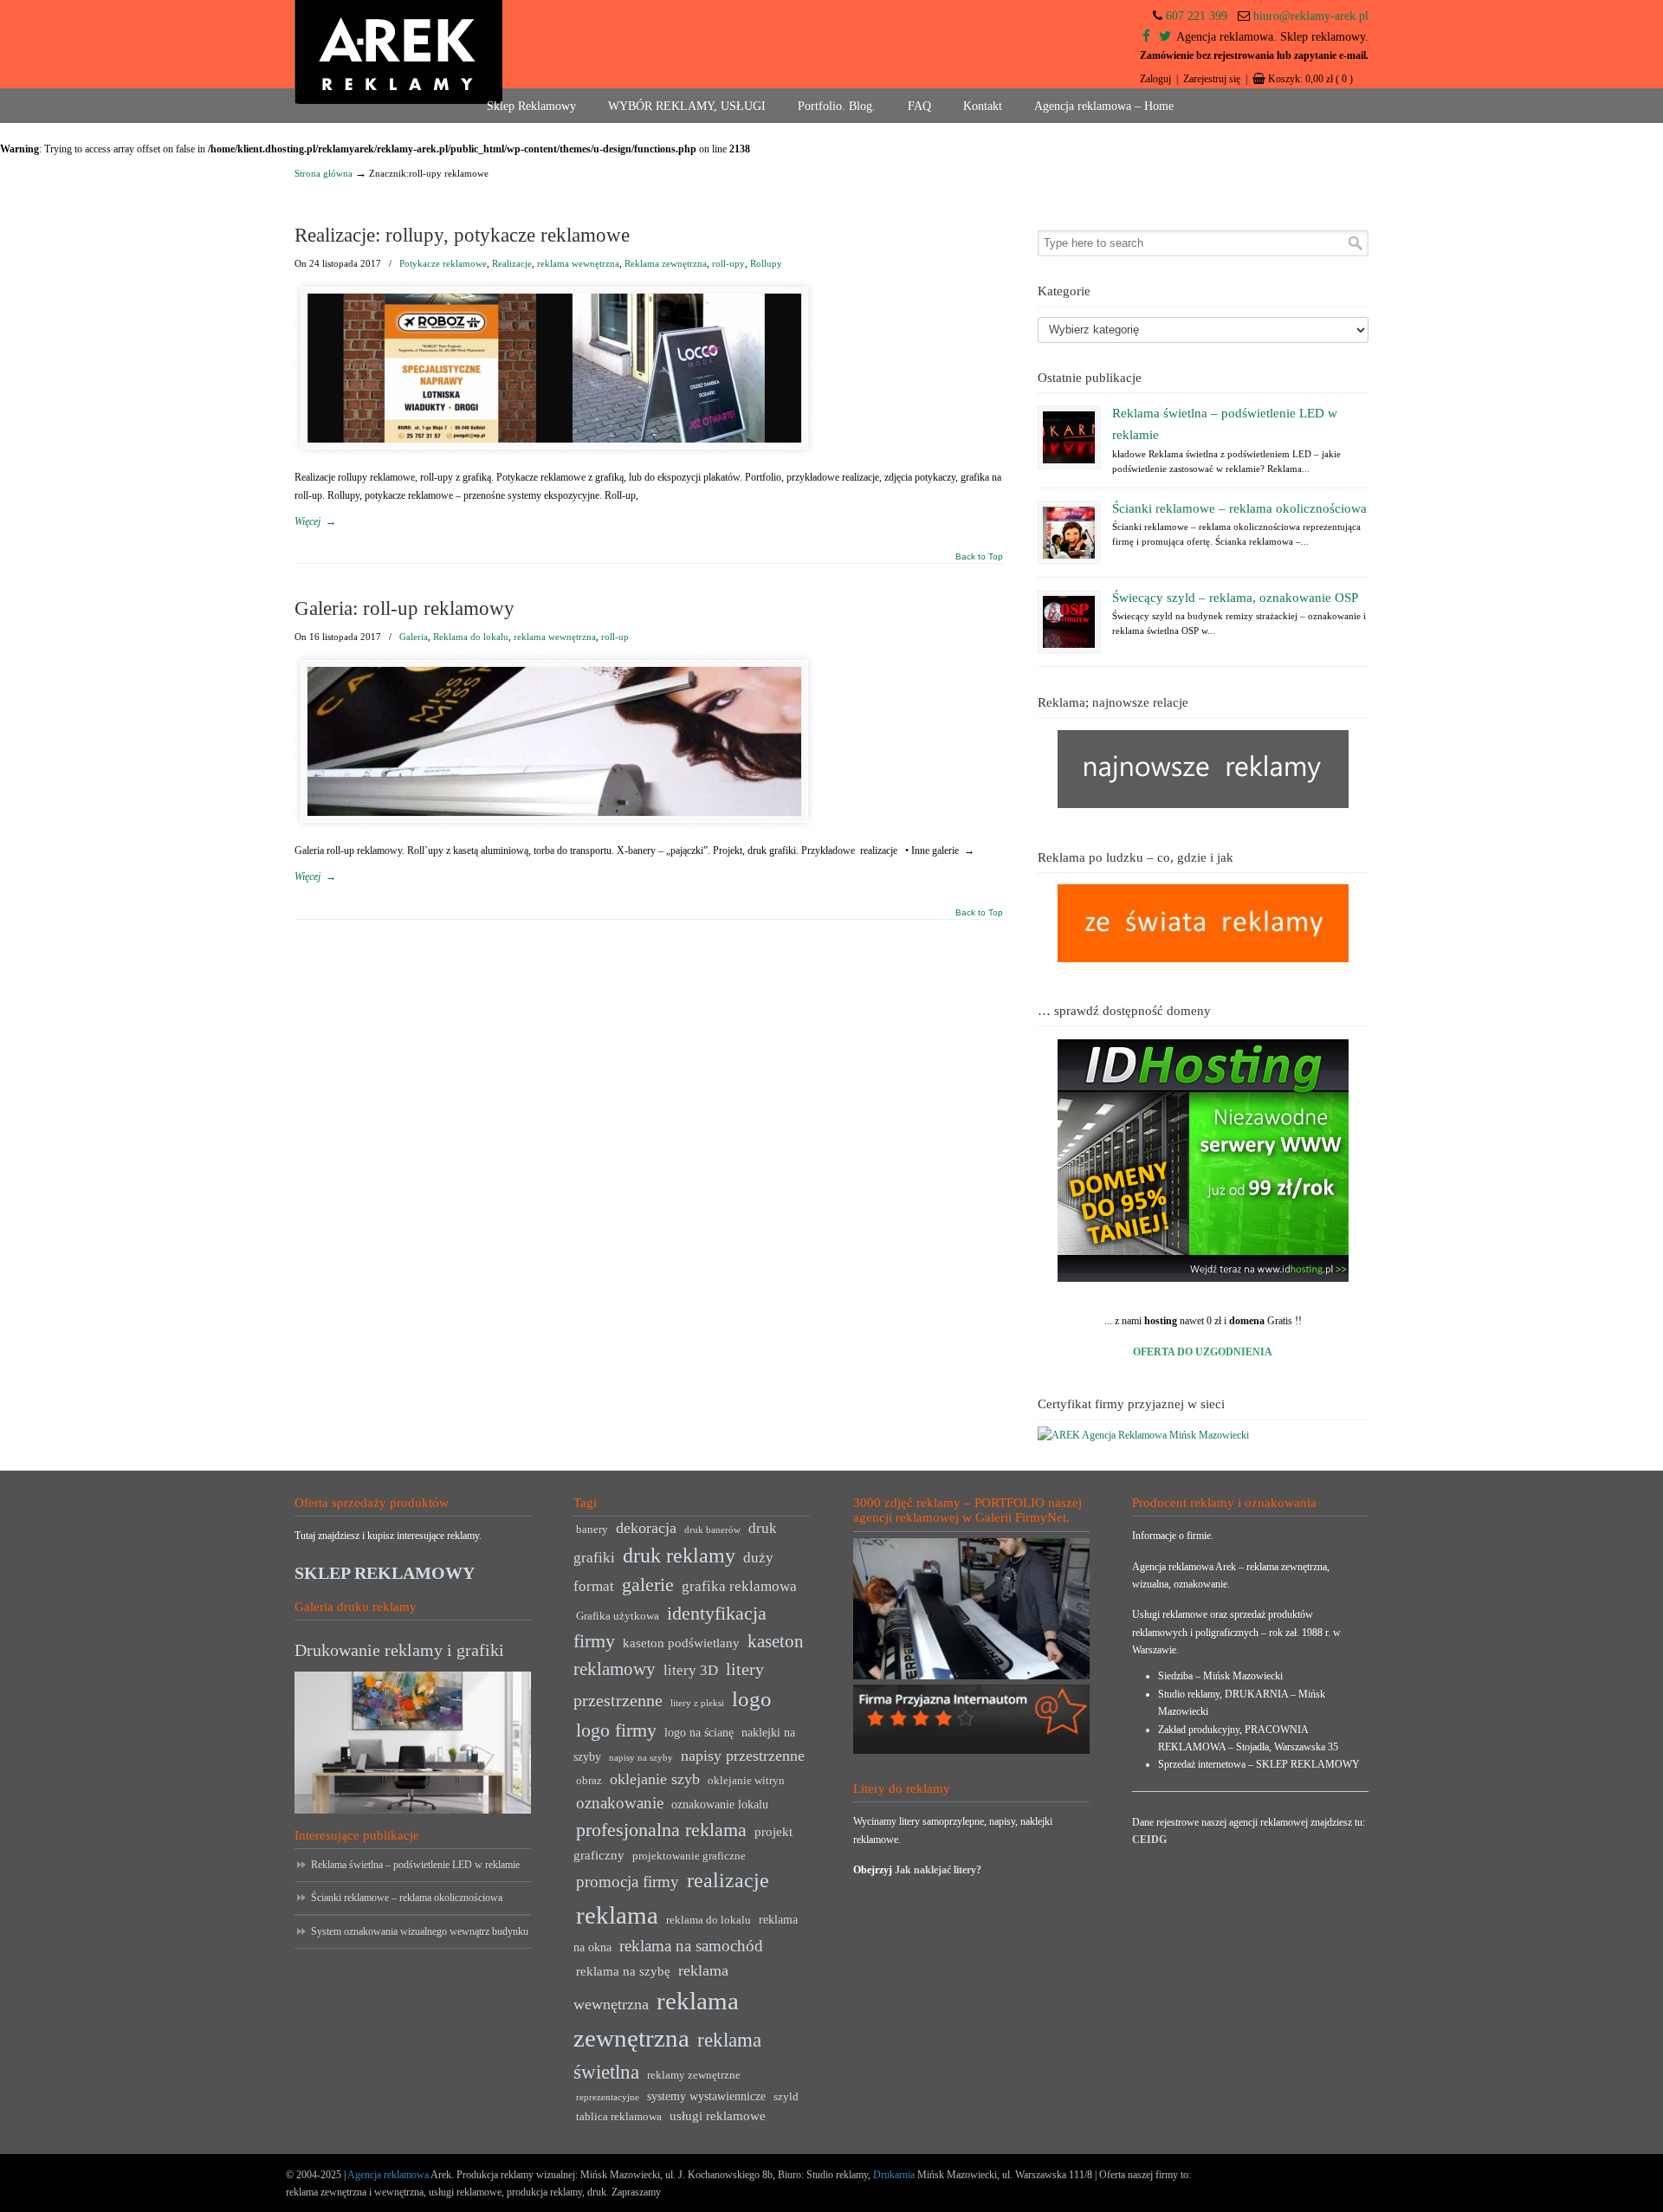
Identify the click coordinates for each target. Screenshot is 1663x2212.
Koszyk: (1310, 79)
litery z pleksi (697, 1703)
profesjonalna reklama (661, 1830)
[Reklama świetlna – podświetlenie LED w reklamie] (1069, 437)
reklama (617, 1915)
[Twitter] (1165, 37)
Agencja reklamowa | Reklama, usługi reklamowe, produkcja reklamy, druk (398, 52)
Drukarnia (893, 2175)
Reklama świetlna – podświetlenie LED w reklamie (415, 1865)
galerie (648, 1585)
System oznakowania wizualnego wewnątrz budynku (420, 1931)
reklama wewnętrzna (578, 263)
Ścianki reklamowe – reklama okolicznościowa (1239, 508)
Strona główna (324, 173)
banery (592, 1530)
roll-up (615, 637)
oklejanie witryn (746, 1781)
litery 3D (691, 1670)
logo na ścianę (699, 1733)
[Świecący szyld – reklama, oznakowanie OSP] (1069, 622)
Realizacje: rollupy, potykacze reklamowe (462, 235)
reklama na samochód (691, 1946)
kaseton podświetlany (681, 1643)
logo (752, 1699)
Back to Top (979, 557)
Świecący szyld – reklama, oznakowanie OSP (1235, 598)
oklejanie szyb (655, 1779)
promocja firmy (628, 1882)
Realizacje (512, 263)
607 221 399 (1197, 16)
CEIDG (1149, 1840)
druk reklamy (679, 1556)
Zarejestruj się (1212, 79)
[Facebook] (1146, 37)
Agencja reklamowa (388, 2175)
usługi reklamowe (718, 2115)
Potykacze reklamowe (443, 263)
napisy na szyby (641, 1758)
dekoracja (646, 1528)
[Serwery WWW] (1203, 1161)
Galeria (414, 637)
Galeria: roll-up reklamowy (404, 608)
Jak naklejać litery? (938, 1870)
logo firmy (616, 1730)
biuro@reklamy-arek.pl (1311, 16)
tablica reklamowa (619, 2117)
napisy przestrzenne (743, 1756)
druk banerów (712, 1530)
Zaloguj (1155, 79)
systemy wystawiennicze (706, 2096)
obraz (589, 1781)
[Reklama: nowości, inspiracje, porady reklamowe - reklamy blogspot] (1203, 959)
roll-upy (728, 263)
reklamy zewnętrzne (694, 2075)
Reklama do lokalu (471, 637)
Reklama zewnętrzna (666, 263)
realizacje (728, 1880)
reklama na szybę (623, 1971)
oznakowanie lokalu (720, 1805)
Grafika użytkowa (618, 1616)
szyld (786, 2097)
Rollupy (766, 263)
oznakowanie (620, 1803)
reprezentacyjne (608, 2097)
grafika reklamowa (739, 1586)
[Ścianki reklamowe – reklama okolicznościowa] (1069, 533)
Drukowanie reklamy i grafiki (399, 1650)
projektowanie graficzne (689, 1856)
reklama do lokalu (709, 1920)
